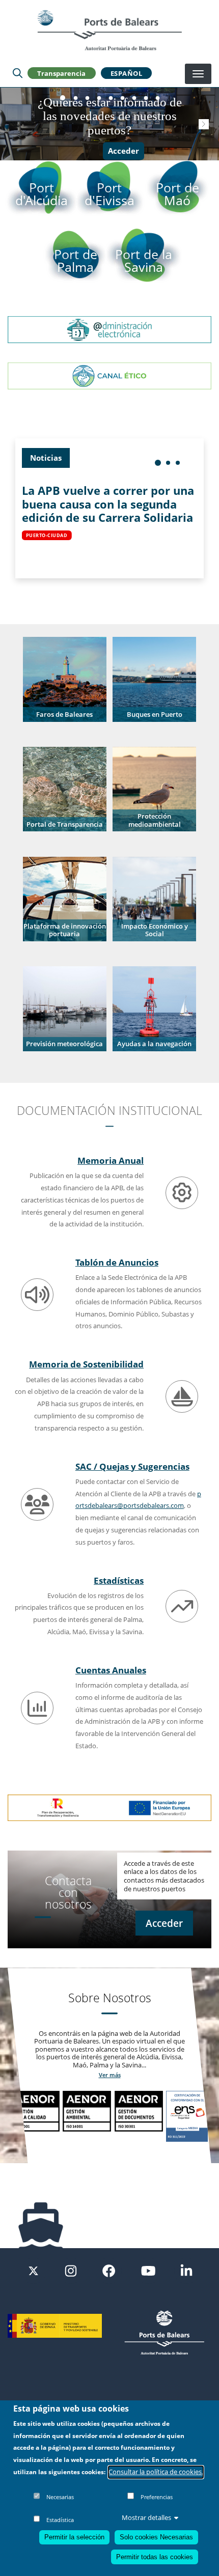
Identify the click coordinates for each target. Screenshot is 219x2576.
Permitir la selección (74, 2537)
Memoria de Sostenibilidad (86, 1364)
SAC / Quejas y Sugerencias (132, 1466)
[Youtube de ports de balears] (148, 2270)
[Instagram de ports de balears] (71, 2270)
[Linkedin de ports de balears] (186, 2270)
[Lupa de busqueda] (18, 73)
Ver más (110, 2075)
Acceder (124, 151)
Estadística (60, 2520)
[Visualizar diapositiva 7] (134, 98)
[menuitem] (158, 463)
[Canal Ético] (109, 375)
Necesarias (60, 2497)
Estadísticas (119, 1580)
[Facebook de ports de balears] (109, 2270)
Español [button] (127, 73)
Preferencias (157, 2497)
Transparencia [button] (61, 73)
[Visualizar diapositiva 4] (99, 98)
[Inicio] (109, 30)
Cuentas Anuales (111, 1670)
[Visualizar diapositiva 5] (111, 98)
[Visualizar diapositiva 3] (87, 98)
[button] (64, 679)
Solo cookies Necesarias (156, 2537)
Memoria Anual (111, 1160)
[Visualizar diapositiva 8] (146, 98)
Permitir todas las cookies (155, 2557)
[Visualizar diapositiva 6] (122, 98)
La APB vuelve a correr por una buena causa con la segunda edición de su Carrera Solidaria (108, 504)
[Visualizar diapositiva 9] (158, 98)
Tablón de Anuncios (117, 1262)
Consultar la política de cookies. (156, 2472)
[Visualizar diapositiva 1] (63, 98)
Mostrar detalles (146, 2517)
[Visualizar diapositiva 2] (76, 98)
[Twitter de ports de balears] (33, 2270)
